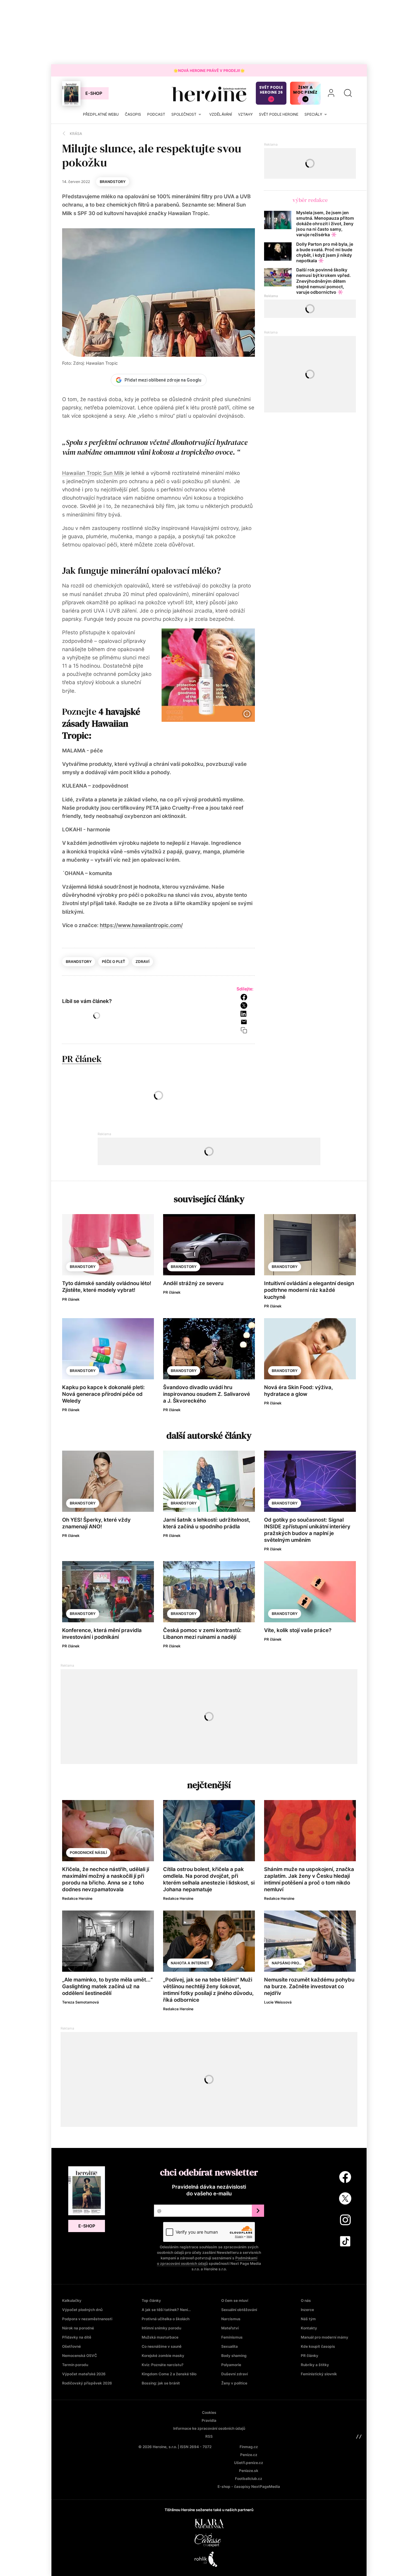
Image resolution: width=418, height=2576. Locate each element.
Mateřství (230, 2328)
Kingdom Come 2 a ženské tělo (169, 2374)
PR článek (82, 1059)
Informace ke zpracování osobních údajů (209, 2428)
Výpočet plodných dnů (82, 2310)
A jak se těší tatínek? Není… (166, 2310)
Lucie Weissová (278, 2002)
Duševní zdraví (235, 2374)
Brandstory (113, 182)
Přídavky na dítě (77, 2337)
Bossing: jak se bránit (161, 2383)
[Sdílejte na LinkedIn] (246, 1014)
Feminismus (232, 2337)
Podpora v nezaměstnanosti (87, 2319)
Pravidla (209, 2420)
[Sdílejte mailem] (246, 1022)
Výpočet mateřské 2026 (84, 2374)
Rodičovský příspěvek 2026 (87, 2383)
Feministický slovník (319, 2374)
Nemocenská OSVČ (80, 2356)
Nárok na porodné (78, 2328)
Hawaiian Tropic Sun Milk (93, 473)
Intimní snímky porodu (161, 2328)
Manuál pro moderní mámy (325, 2337)
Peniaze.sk (249, 2471)
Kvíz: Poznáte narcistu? (163, 2365)
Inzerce (307, 2310)
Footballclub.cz (249, 2479)
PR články (310, 2356)
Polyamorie (231, 2365)
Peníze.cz (249, 2455)
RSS (209, 2436)
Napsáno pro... (287, 1963)
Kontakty (309, 2328)
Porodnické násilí (88, 1853)
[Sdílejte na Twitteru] (246, 1005)
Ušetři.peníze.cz (249, 2463)
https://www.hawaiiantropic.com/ (141, 925)
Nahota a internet (190, 1963)
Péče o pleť (114, 962)
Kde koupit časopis (318, 2346)
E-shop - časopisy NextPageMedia (249, 2487)
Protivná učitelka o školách (166, 2319)
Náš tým (308, 2319)
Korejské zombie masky (163, 2356)
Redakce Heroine (77, 1898)
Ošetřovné (71, 2346)
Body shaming (234, 2356)
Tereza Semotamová (80, 2002)
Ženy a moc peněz (305, 90)
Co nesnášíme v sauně (162, 2346)
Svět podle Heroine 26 (271, 90)
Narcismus (231, 2319)
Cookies (209, 2412)
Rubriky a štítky (315, 2365)
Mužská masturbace (160, 2337)
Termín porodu (75, 2365)
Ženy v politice (234, 2383)
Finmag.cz (249, 2447)
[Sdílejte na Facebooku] (246, 997)
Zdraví (142, 962)
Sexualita (230, 2346)
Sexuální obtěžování (239, 2310)
